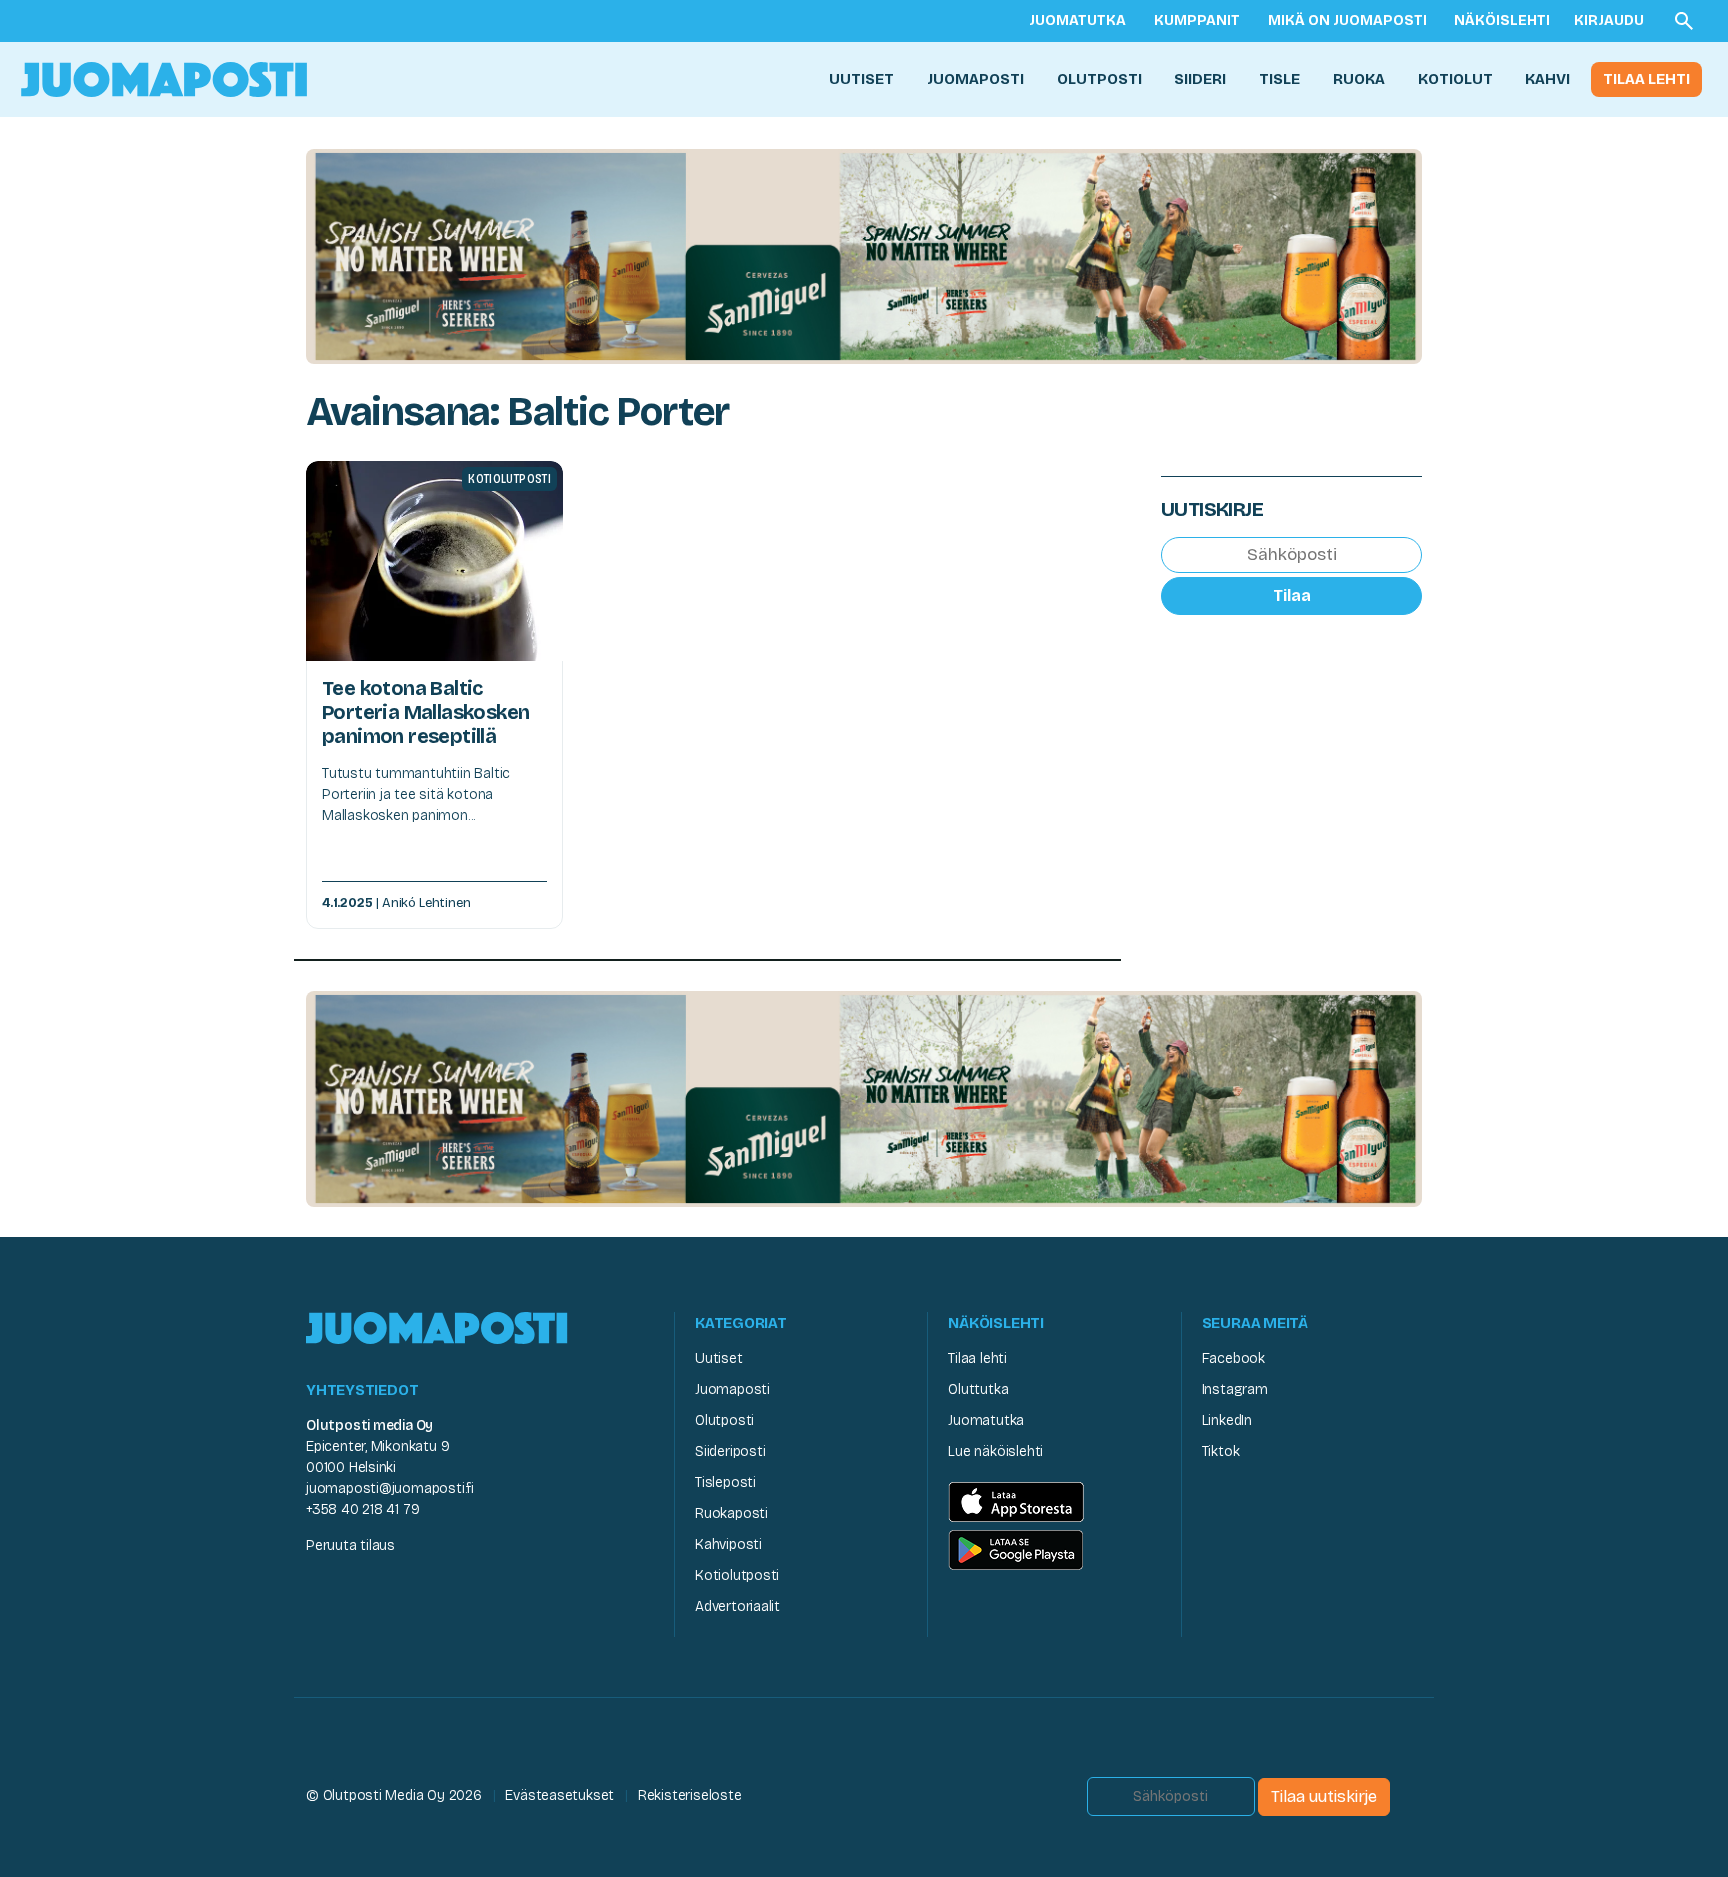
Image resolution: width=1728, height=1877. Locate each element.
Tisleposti (725, 1482)
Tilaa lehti (1646, 79)
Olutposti (1099, 79)
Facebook (1233, 1358)
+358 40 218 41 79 (362, 1509)
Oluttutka (978, 1389)
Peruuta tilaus (350, 1545)
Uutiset (861, 79)
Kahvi (1547, 79)
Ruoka (1359, 79)
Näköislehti (1502, 20)
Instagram (1235, 1389)
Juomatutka (1077, 20)
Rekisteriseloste (690, 1795)
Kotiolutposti (737, 1575)
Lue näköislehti (995, 1451)
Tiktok (1221, 1451)
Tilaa (1292, 594)
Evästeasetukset (559, 1795)
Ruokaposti (731, 1513)
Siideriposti (730, 1451)
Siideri (1200, 79)
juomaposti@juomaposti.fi (390, 1488)
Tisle (1279, 79)
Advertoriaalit (737, 1606)
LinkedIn (1227, 1420)
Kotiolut (1455, 79)
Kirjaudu (1609, 20)
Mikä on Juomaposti (1347, 20)
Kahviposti (728, 1544)
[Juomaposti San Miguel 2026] (864, 255)
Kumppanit (1197, 20)
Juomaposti (975, 79)
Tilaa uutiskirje (1324, 1796)
